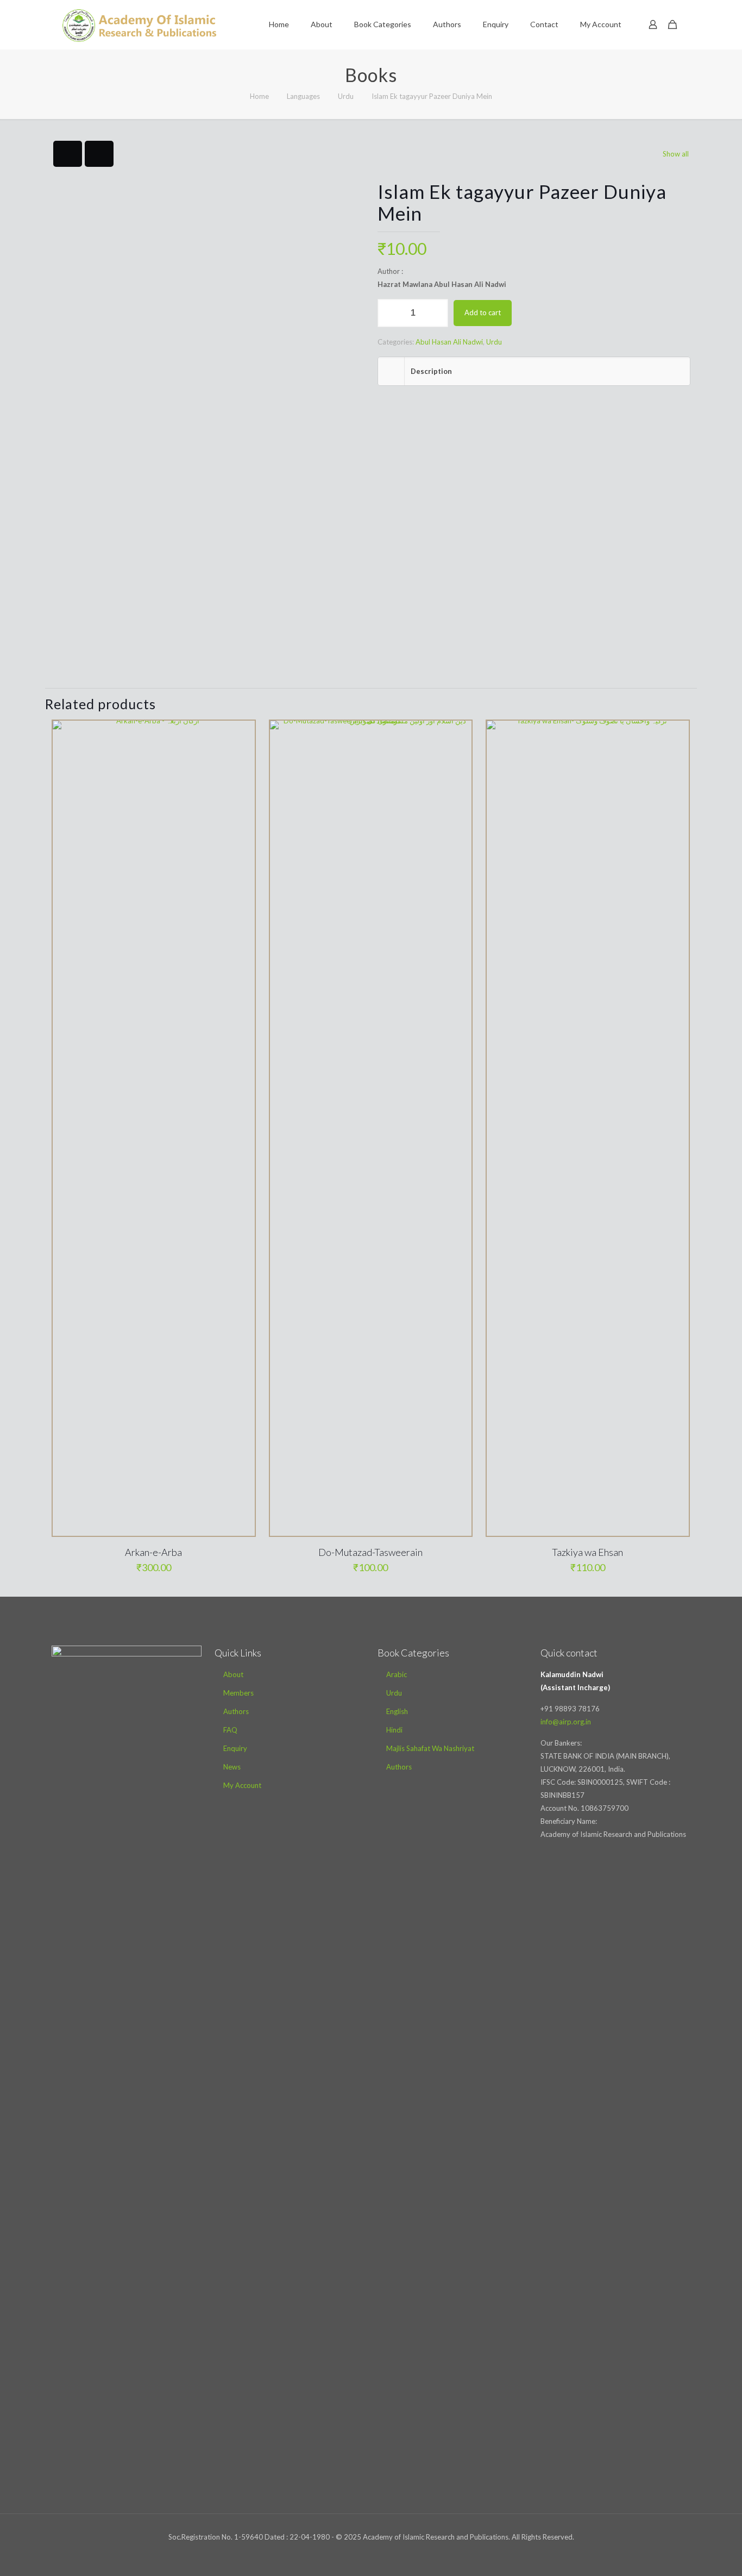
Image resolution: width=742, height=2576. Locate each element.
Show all (676, 154)
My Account (242, 1785)
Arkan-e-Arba (153, 1552)
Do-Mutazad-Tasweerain (370, 1552)
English (397, 1711)
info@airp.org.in (566, 1722)
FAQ (230, 1730)
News (232, 1767)
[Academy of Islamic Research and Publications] (139, 24)
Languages (303, 96)
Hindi (394, 1730)
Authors (236, 1711)
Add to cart (483, 312)
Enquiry (235, 1748)
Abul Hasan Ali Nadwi (449, 342)
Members (238, 1693)
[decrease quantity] (390, 313)
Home (259, 96)
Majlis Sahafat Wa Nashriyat (430, 1748)
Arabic (397, 1674)
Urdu (346, 96)
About (233, 1674)
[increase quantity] (436, 313)
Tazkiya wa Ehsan (587, 1552)
